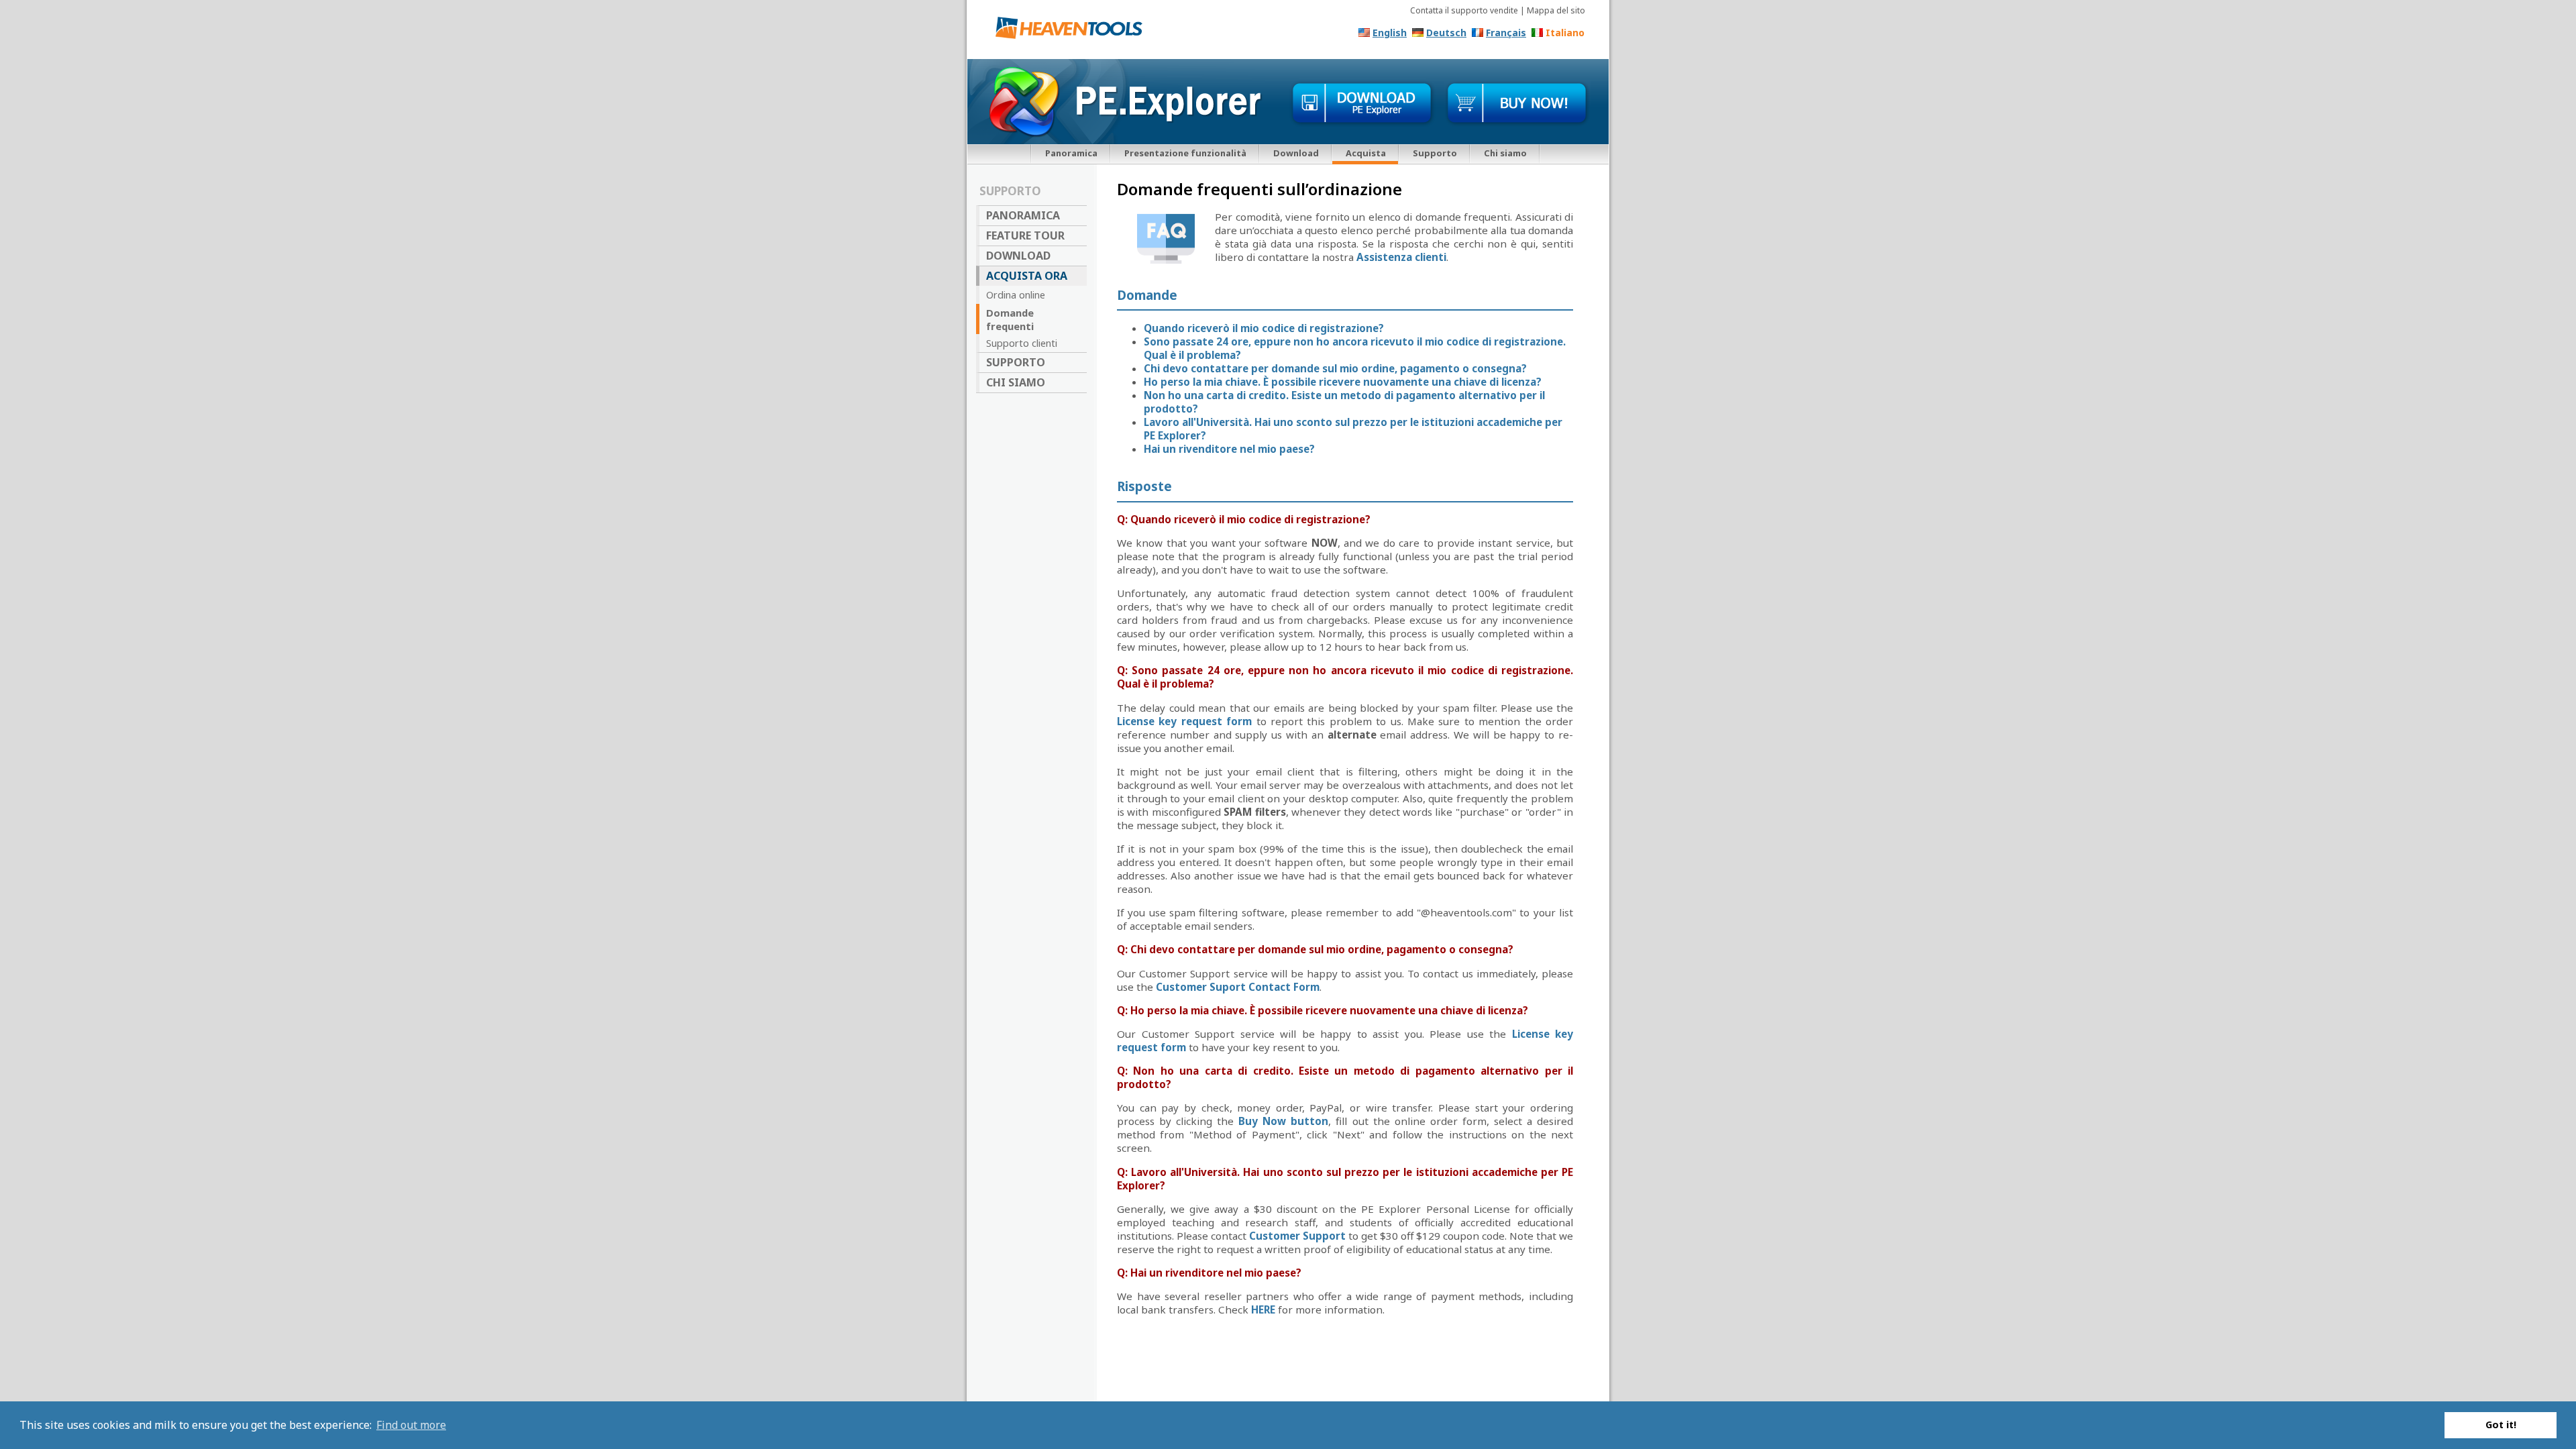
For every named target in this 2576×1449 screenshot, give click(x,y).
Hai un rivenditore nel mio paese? (1229, 449)
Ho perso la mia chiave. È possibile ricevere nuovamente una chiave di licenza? (1343, 382)
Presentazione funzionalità (1185, 153)
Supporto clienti (1022, 343)
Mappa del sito (1556, 10)
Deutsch (1446, 33)
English (1390, 33)
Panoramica (1071, 153)
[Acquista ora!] (1517, 104)
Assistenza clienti (1401, 257)
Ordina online (1016, 294)
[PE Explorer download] (1362, 104)
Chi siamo (1505, 153)
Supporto (1435, 153)
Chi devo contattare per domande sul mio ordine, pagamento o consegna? (1335, 368)
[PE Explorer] (1074, 31)
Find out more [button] (411, 1425)
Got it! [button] (2501, 1425)
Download (1296, 153)
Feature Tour (1025, 235)
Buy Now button (1283, 1121)
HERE (1263, 1309)
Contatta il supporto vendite (1464, 10)
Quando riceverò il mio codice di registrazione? (1264, 328)
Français (1506, 33)
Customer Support (1297, 1236)
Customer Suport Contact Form (1238, 987)
